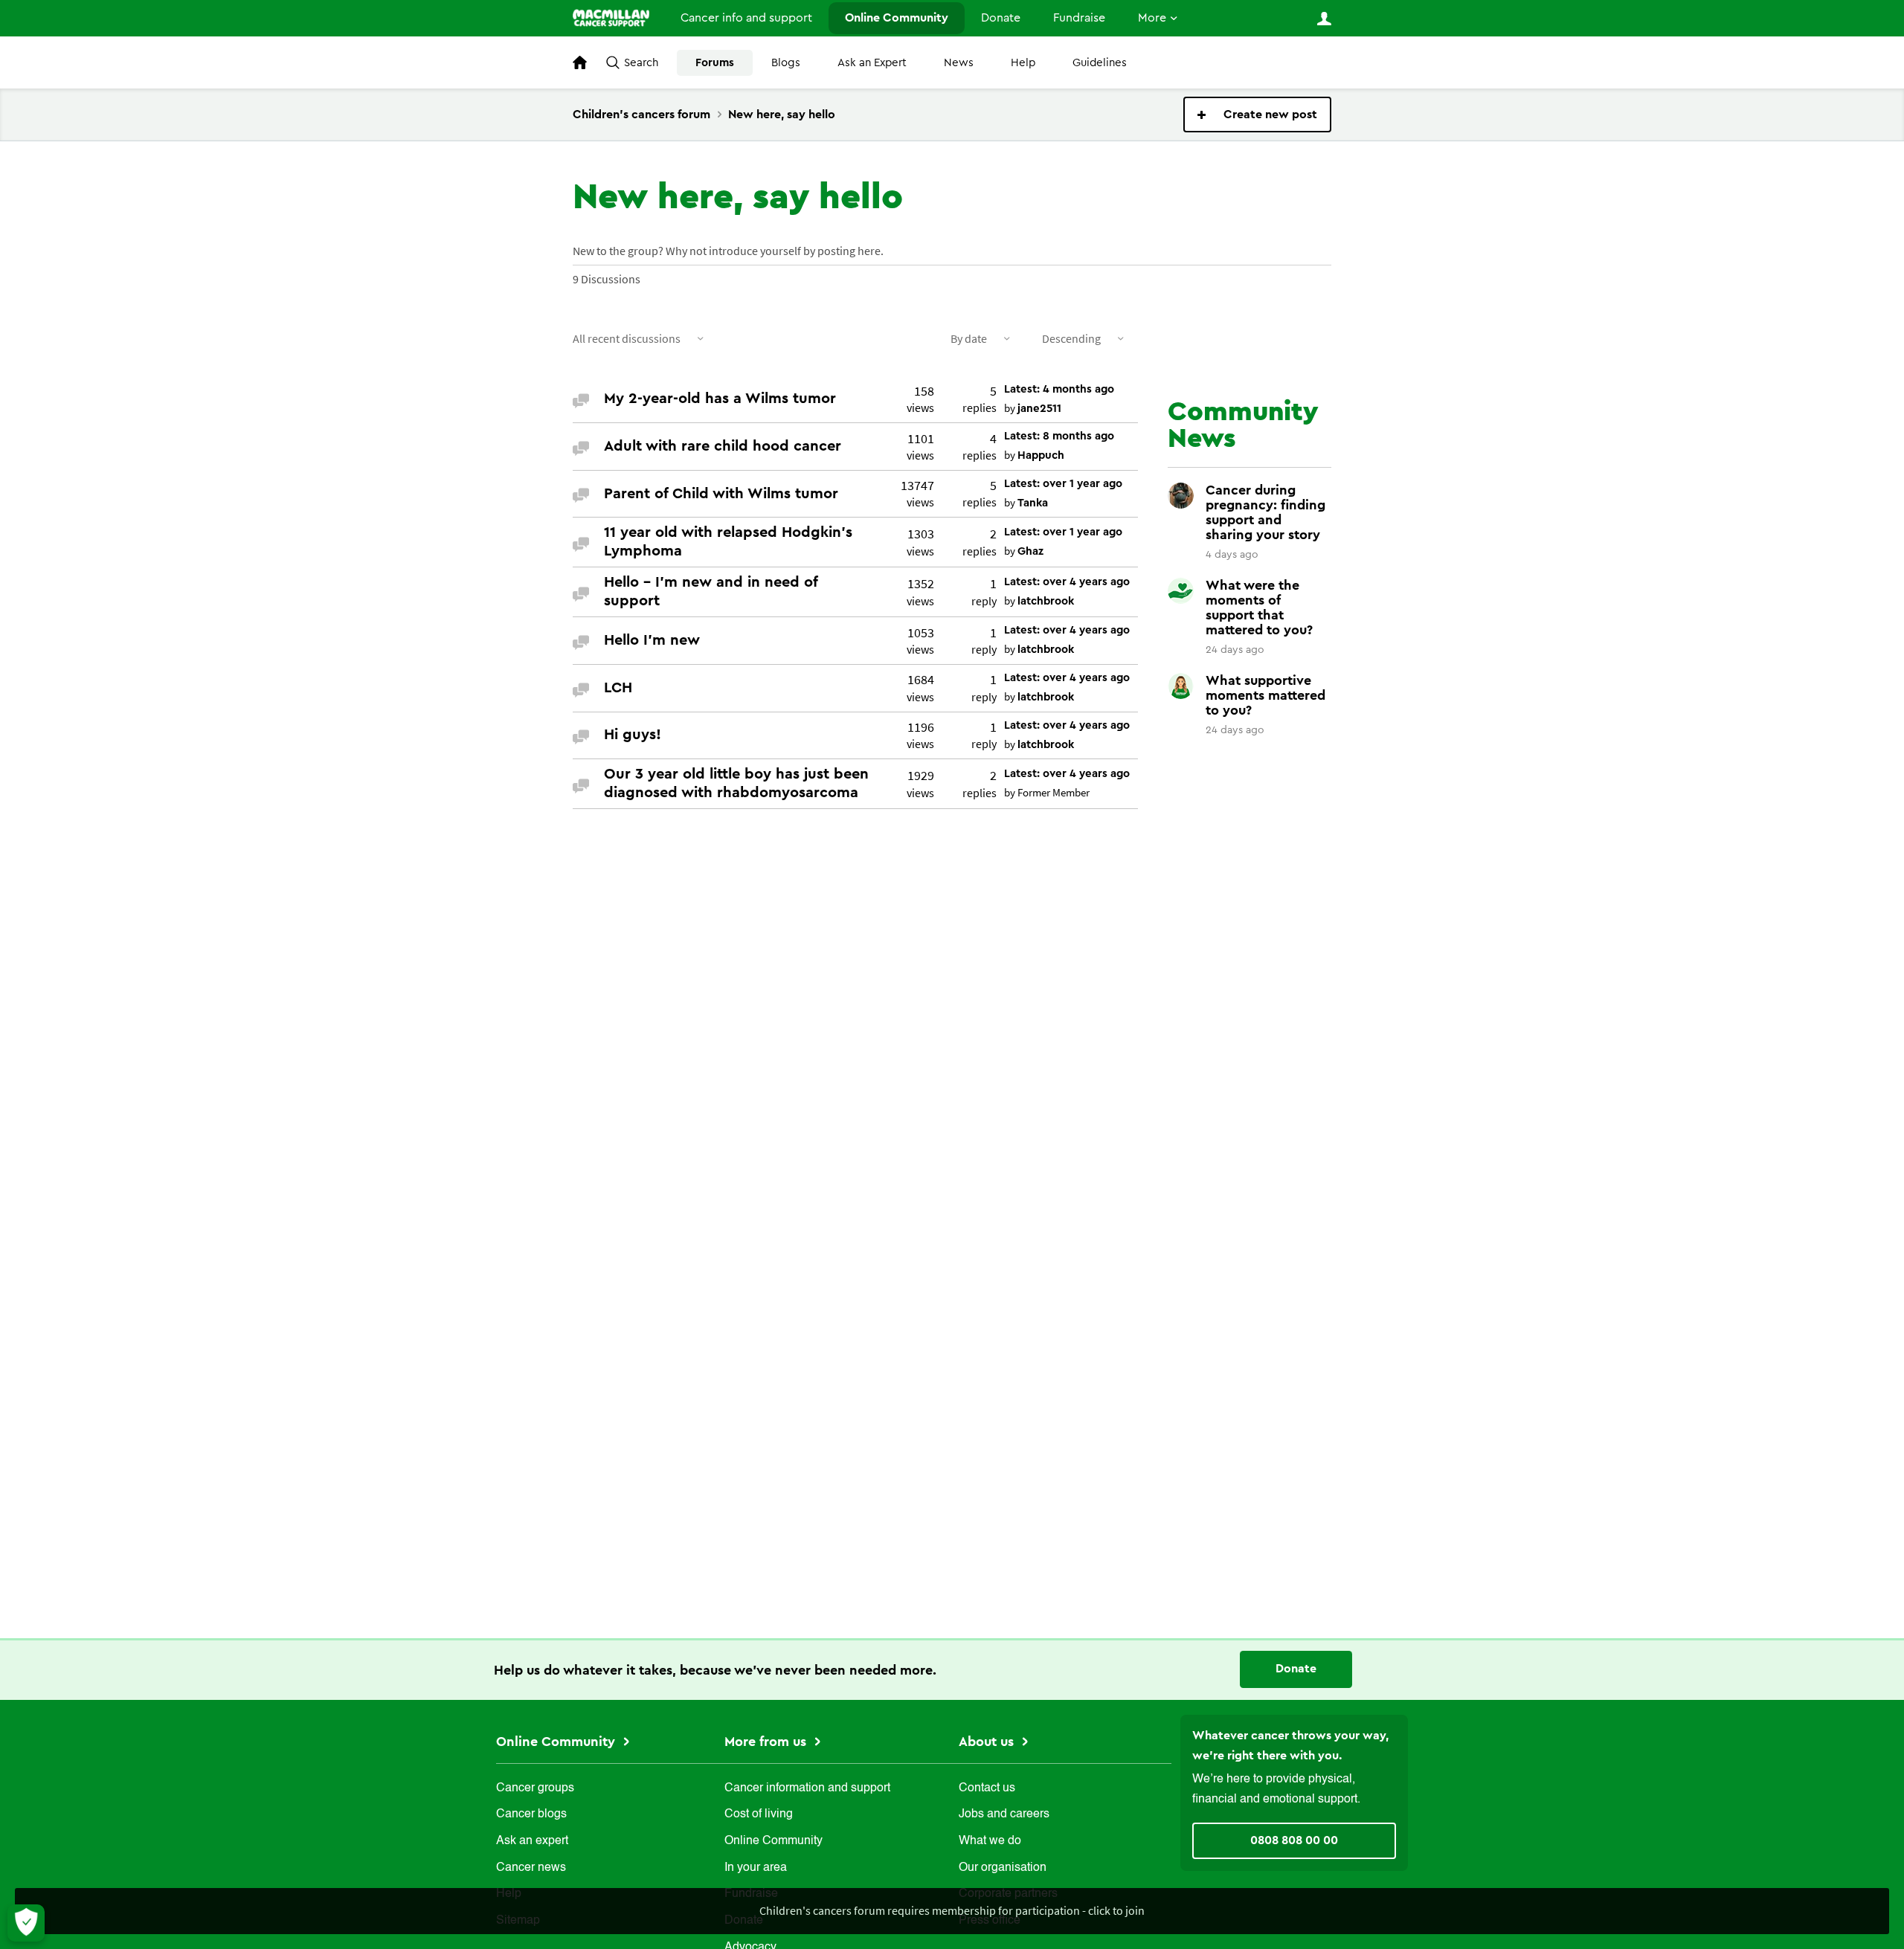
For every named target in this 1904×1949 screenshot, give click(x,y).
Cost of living (759, 1814)
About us (988, 1742)
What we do (990, 1841)
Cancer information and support (807, 1788)
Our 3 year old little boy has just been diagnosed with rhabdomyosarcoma (736, 783)
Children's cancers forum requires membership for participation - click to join (952, 1910)
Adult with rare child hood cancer (723, 446)
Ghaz (1030, 551)
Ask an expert (532, 1841)
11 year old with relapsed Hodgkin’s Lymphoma (728, 542)
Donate (1001, 18)
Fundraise (1079, 18)
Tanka (1033, 503)
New (1257, 115)
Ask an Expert (872, 63)
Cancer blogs (531, 1814)
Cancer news (531, 1868)
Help (1023, 63)
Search (641, 63)
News (959, 63)
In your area (756, 1868)
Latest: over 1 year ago (1063, 484)
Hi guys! (633, 735)
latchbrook (1046, 601)
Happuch (1041, 455)
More (1152, 18)
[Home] (611, 18)
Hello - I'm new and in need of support (711, 592)
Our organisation (1003, 1868)
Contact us (987, 1788)
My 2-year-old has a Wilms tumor (720, 399)
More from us (767, 1742)
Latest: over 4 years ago (1067, 582)
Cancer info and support (746, 18)
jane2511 (1039, 409)
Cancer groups (535, 1788)
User (1324, 19)
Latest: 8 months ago (1059, 436)
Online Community (897, 18)
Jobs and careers (1004, 1814)
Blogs (786, 63)
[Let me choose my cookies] (26, 1923)
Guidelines (1100, 63)
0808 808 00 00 (1294, 1840)
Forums (715, 63)
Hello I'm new (652, 640)
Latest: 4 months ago (1059, 389)
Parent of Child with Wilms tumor (721, 494)
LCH (618, 688)
